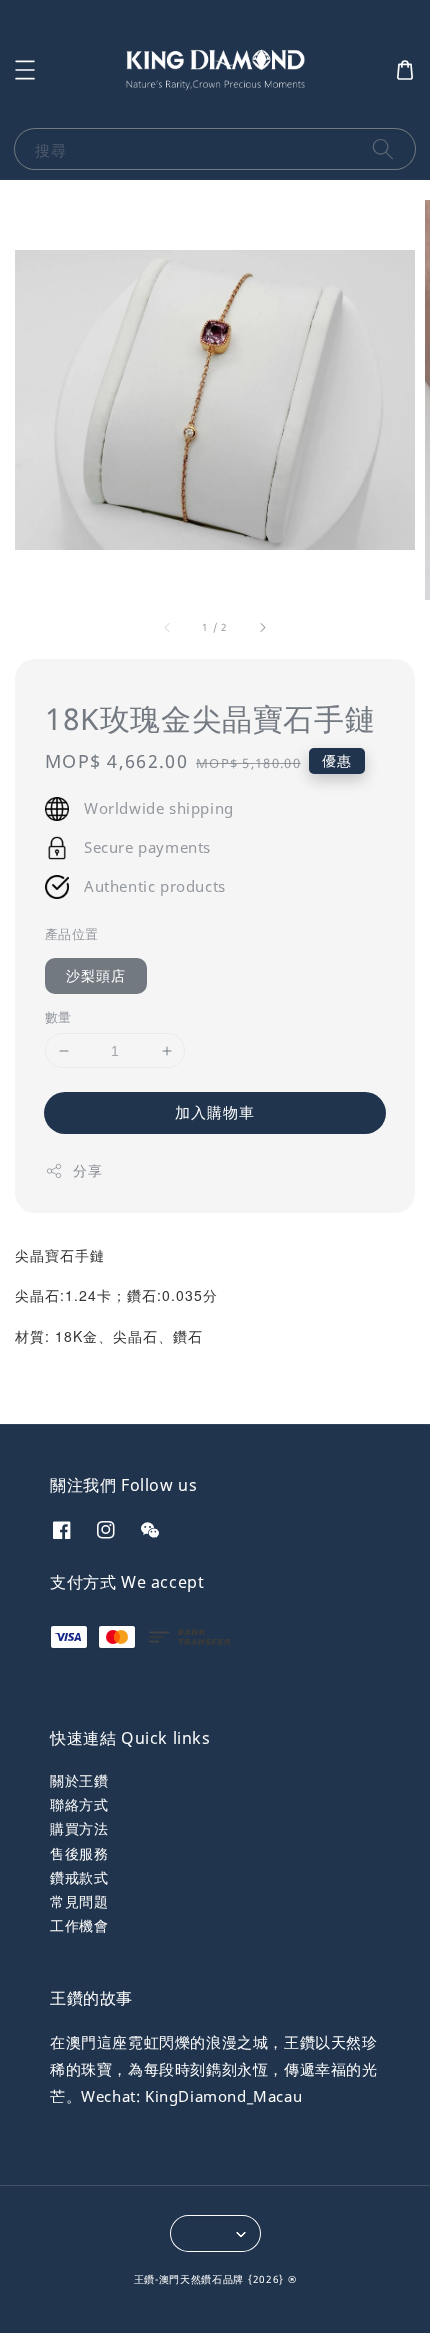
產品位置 (72, 934)
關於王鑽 (79, 1780)
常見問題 (79, 1901)
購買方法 (79, 1828)
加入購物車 (215, 1112)
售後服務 (79, 1853)
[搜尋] (383, 148)
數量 (58, 1017)
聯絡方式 (79, 1804)
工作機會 (79, 1925)
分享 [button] (87, 1170)
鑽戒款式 (79, 1877)
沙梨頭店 (96, 975)
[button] (25, 70)
